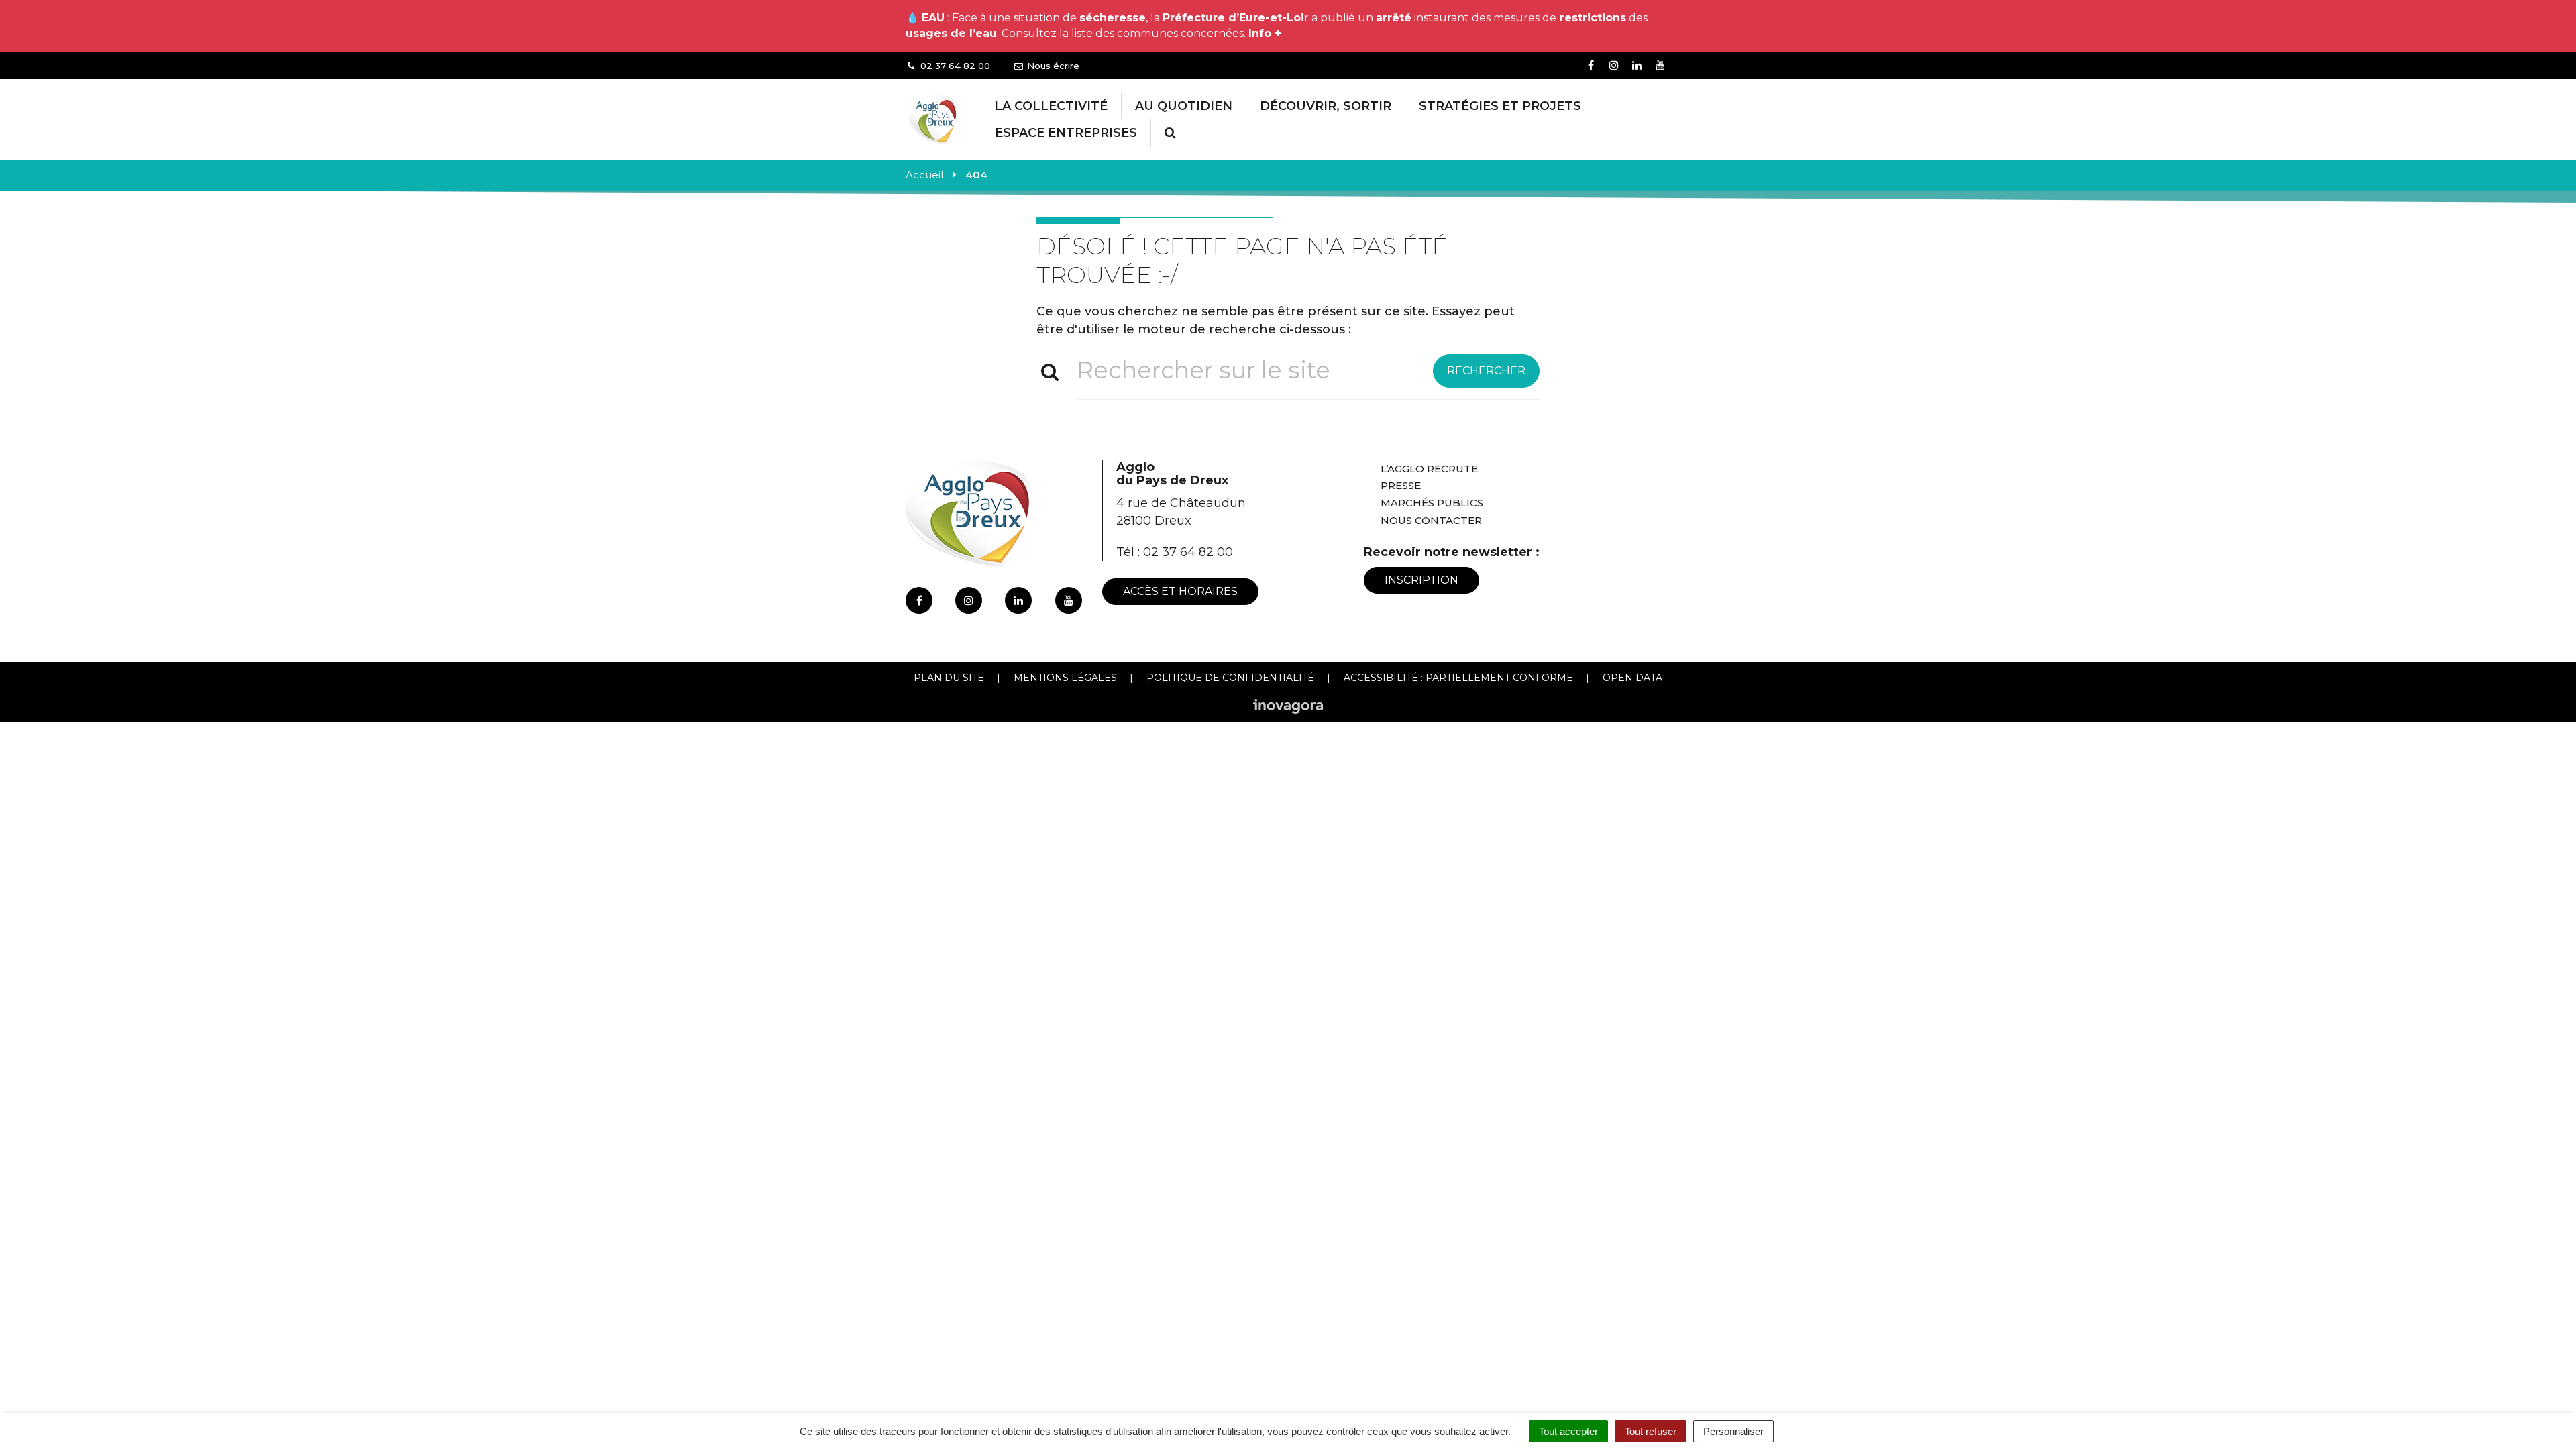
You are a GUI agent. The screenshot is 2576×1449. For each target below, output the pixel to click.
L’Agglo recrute (1429, 469)
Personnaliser (1733, 1431)
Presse (1401, 485)
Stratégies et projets (1500, 106)
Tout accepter (1568, 1431)
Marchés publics (1432, 503)
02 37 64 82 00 (1188, 552)
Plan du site (949, 678)
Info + (1267, 33)
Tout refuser (1651, 1431)
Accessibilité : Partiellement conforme (1458, 678)
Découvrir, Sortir (1326, 106)
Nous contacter (1431, 520)
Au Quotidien (1184, 106)
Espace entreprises (1066, 133)
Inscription (1421, 580)
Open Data (1632, 678)
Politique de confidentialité (1230, 678)
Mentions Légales (1065, 678)
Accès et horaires (1180, 591)
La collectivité (1051, 106)
